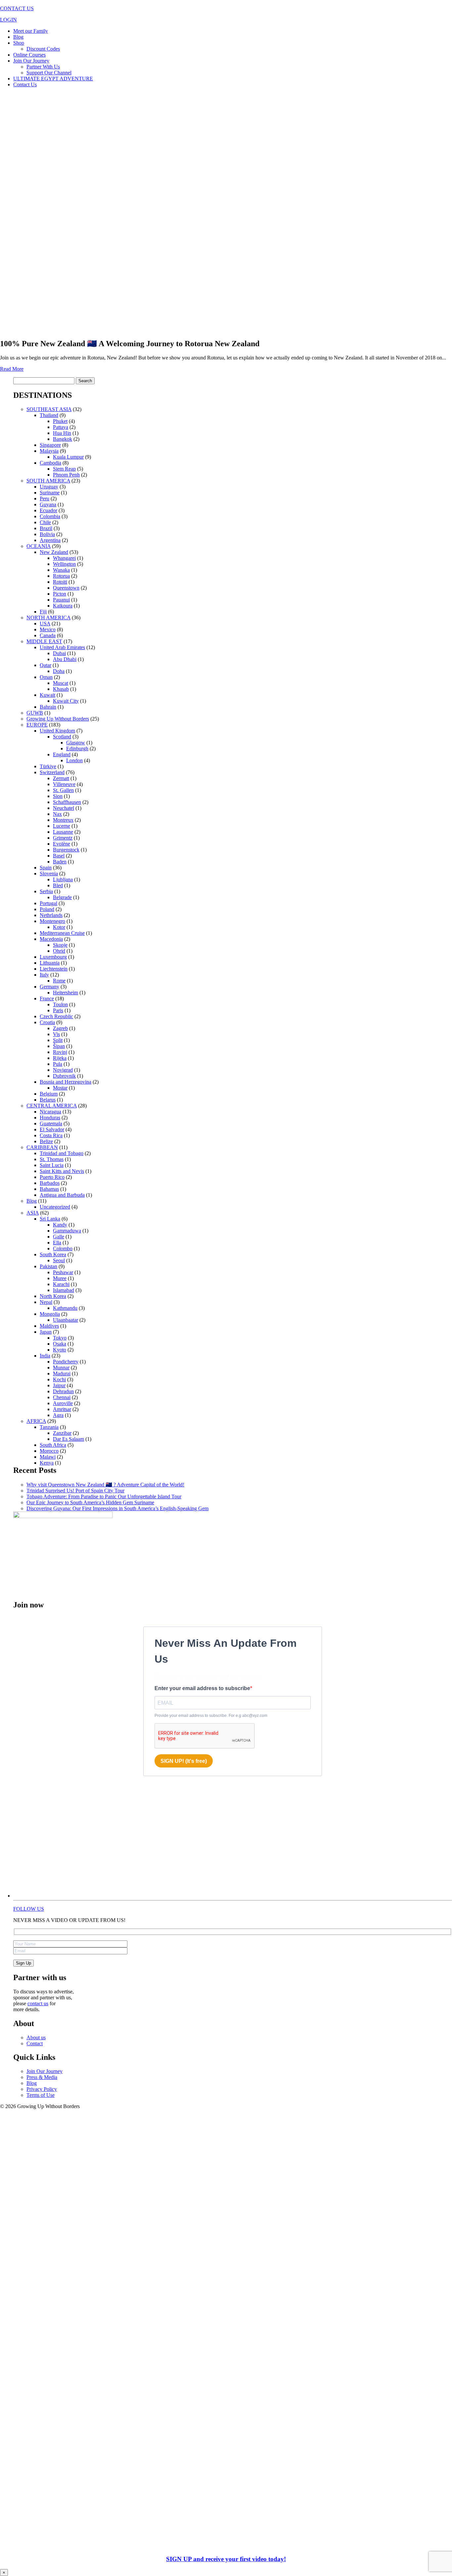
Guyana (48, 504)
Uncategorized (55, 1207)
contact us (38, 2003)
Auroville (63, 1403)
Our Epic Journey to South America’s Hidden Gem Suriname (90, 1502)
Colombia (50, 516)
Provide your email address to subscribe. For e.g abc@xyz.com (211, 1716)
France (47, 998)
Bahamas (49, 1189)
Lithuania (50, 963)
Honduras (50, 1118)
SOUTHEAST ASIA (49, 409)
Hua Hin (62, 433)
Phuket (60, 421)
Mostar (60, 1088)
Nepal (46, 1302)
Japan (46, 1332)
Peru (45, 499)
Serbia (46, 891)
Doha (59, 671)
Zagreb (60, 1028)
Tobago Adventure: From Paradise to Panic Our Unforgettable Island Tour (104, 1496)
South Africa (53, 1445)
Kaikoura (63, 606)
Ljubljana (63, 879)
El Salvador (52, 1129)
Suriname (50, 493)
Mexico (48, 629)
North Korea (53, 1296)
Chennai (62, 1397)
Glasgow (76, 743)
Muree (60, 1278)
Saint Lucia (52, 1165)
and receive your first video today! (226, 2559)
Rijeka (60, 1058)
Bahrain (48, 707)
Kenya (47, 1463)
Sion (58, 796)
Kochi (59, 1379)
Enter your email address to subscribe (202, 1688)
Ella (57, 1243)
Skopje (60, 945)
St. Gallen (63, 790)
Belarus (48, 1100)
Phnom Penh (66, 475)
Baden (60, 862)
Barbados (50, 1183)
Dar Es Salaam (68, 1439)
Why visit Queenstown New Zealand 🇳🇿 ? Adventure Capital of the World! (105, 1485)
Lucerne (62, 826)
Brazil (46, 528)
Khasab (61, 689)
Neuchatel (64, 808)
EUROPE (37, 725)
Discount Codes (43, 49)
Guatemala (51, 1123)
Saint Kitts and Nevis (62, 1171)
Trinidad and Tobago (62, 1153)
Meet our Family (31, 31)
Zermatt (61, 778)
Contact (35, 2043)
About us (36, 2037)
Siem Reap (64, 469)
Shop (19, 43)
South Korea (53, 1254)
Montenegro (52, 921)
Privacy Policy (42, 2089)
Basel (59, 856)
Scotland (62, 737)
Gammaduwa (67, 1231)
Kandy (60, 1225)
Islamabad (64, 1290)
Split (58, 1040)
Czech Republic (56, 1016)
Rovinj (60, 1052)
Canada (48, 635)
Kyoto (60, 1350)
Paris (58, 1010)
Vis (56, 1034)
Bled (58, 885)
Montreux (63, 820)
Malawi (48, 1457)
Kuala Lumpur (68, 457)
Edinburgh (77, 748)
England (62, 754)
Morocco (49, 1451)
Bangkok (63, 439)
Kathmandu (65, 1308)
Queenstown (66, 588)
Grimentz (63, 838)
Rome (59, 981)
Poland (47, 909)
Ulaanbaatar (66, 1320)
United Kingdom (57, 731)
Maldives (49, 1326)
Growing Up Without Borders (58, 719)
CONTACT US (17, 8)
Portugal (48, 903)
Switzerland (52, 772)
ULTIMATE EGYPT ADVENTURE (53, 79)
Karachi (61, 1284)
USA (45, 623)
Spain (46, 868)
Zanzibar (62, 1433)
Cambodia (50, 463)
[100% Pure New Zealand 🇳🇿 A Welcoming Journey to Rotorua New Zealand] (212, 331)
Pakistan (48, 1266)
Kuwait (47, 695)
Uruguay (49, 487)
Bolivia (47, 534)
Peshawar (63, 1272)
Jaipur (59, 1385)
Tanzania (49, 1427)
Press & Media (42, 2077)
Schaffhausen (67, 802)
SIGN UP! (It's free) (184, 1761)
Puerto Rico (52, 1177)
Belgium (49, 1094)
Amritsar (62, 1409)
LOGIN (8, 20)
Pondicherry (66, 1362)
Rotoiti (60, 582)
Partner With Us (43, 67)
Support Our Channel (49, 73)
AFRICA (36, 1421)
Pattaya (61, 427)
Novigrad (63, 1070)
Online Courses (29, 55)
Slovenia (49, 873)
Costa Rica (51, 1135)
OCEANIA (39, 546)
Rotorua (61, 576)
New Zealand (54, 552)
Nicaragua (50, 1112)
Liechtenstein (54, 969)
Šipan (59, 1046)
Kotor (59, 927)
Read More (12, 369)
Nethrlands (51, 915)
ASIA (33, 1213)
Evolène (62, 844)
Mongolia (50, 1314)
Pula (58, 1064)
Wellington (64, 564)
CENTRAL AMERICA (52, 1106)
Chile (45, 522)
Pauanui (61, 600)
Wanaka (61, 570)
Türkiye (48, 766)
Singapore (50, 445)
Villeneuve (64, 784)
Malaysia (49, 451)
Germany (49, 987)
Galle (59, 1237)
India (45, 1356)
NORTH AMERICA (48, 618)
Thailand (49, 415)
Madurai (62, 1373)
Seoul (59, 1260)
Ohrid (59, 951)
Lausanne (63, 832)
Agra (58, 1415)
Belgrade (62, 897)
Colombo (63, 1248)
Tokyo (60, 1338)
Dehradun (63, 1391)
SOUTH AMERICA (48, 481)
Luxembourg (53, 957)
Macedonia (51, 939)
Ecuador (48, 510)
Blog (18, 37)
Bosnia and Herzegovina (66, 1082)
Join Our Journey (31, 61)
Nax (57, 814)
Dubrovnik (64, 1076)
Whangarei (64, 558)
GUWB (35, 713)
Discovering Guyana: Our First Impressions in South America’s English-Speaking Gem (117, 1508)
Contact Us (25, 84)
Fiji (43, 612)
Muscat (61, 683)
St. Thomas (52, 1159)
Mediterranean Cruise (62, 933)
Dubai (59, 653)
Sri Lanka (50, 1219)
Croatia (47, 1022)
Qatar (45, 665)
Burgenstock (66, 850)
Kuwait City (66, 701)
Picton (60, 594)
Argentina (50, 540)
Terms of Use (41, 2095)
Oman (46, 677)
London (74, 760)
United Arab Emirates (62, 647)
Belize (46, 1141)
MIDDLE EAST (44, 641)
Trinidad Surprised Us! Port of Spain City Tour (75, 1491)
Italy (44, 975)
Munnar (61, 1368)
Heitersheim (66, 993)
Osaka (60, 1344)
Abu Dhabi (65, 659)
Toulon (60, 1004)
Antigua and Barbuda (62, 1195)
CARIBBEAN (42, 1147)
